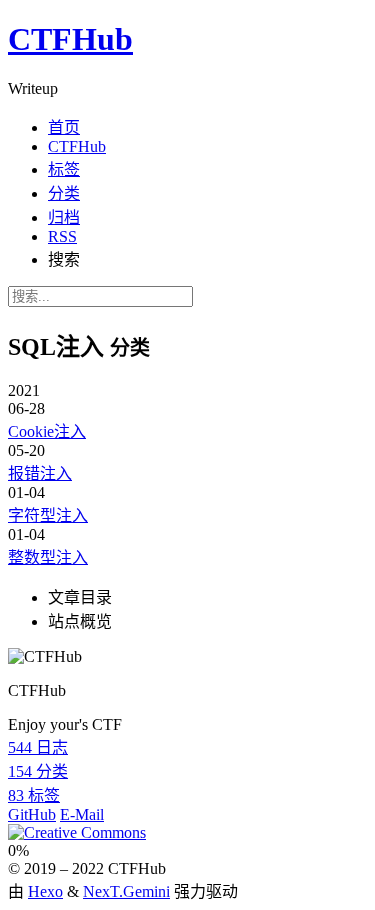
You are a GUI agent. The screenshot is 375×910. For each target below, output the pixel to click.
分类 (64, 193)
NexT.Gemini (126, 891)
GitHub (32, 814)
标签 (64, 169)
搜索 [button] (64, 259)
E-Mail (82, 814)
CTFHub (77, 146)
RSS (62, 236)
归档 (64, 217)
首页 (64, 127)
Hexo (45, 891)
